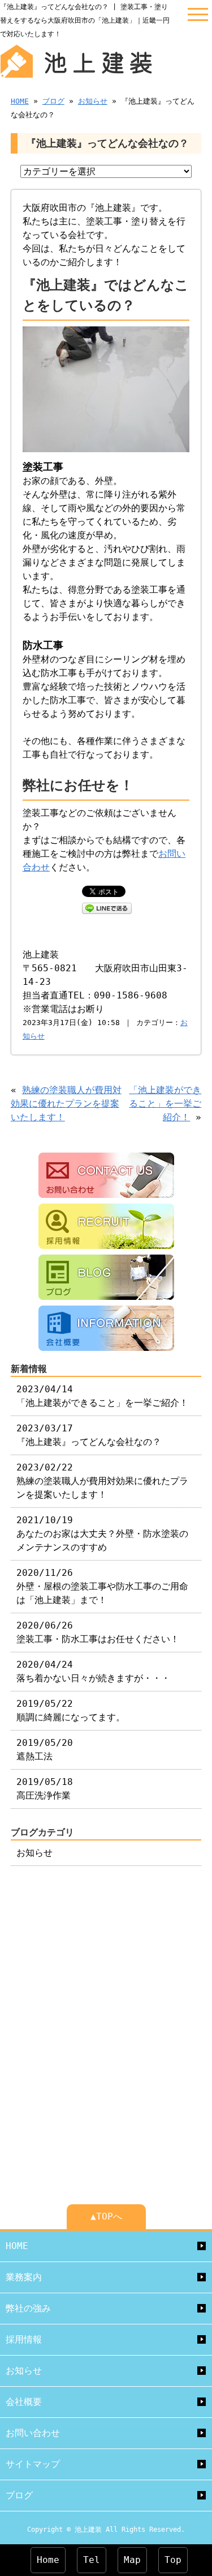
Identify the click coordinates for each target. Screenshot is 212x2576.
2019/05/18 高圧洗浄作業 (45, 1789)
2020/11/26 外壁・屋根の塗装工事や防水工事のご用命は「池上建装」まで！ (102, 1586)
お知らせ (93, 101)
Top (173, 2560)
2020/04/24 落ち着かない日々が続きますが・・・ (93, 1671)
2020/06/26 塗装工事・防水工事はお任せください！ (98, 1632)
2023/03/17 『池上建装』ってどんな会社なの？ (89, 1435)
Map (132, 2560)
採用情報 (24, 2339)
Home (48, 2560)
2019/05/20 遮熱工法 (45, 1750)
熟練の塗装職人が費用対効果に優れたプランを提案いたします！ (66, 1104)
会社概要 (24, 2402)
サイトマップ (33, 2464)
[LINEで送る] (107, 907)
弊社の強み (28, 2308)
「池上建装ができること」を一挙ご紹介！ (165, 1104)
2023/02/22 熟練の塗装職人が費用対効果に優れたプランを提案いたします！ (102, 1481)
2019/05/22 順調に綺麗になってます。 (71, 1710)
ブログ (53, 101)
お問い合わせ (33, 2433)
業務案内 (24, 2277)
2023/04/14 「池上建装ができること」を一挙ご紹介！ (102, 1396)
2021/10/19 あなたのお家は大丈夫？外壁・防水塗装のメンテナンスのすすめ (102, 1534)
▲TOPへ (106, 2216)
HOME (20, 101)
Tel (92, 2560)
